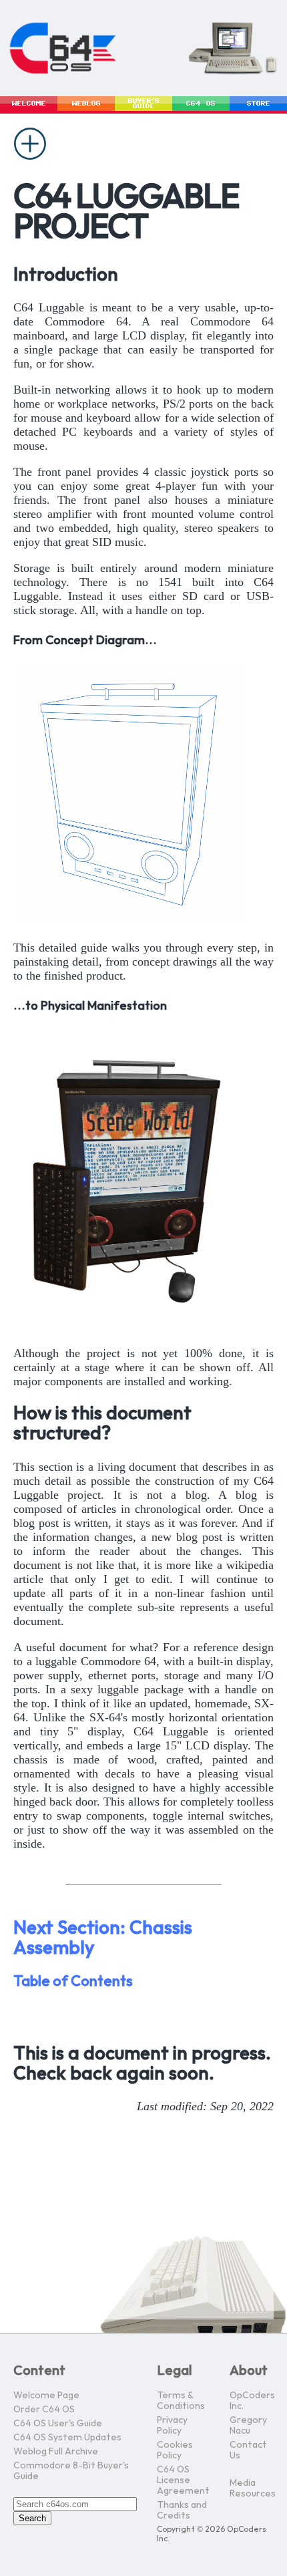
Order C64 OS (44, 2409)
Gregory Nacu (248, 2425)
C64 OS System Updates (67, 2437)
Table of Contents (73, 1982)
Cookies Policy (175, 2450)
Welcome (29, 104)
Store (259, 104)
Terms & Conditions (181, 2401)
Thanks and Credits (182, 2510)
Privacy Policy (172, 2425)
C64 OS (201, 104)
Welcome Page (46, 2395)
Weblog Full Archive (56, 2451)
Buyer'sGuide (144, 104)
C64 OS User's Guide (58, 2423)
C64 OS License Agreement (183, 2480)
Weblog (86, 104)
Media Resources (253, 2488)
